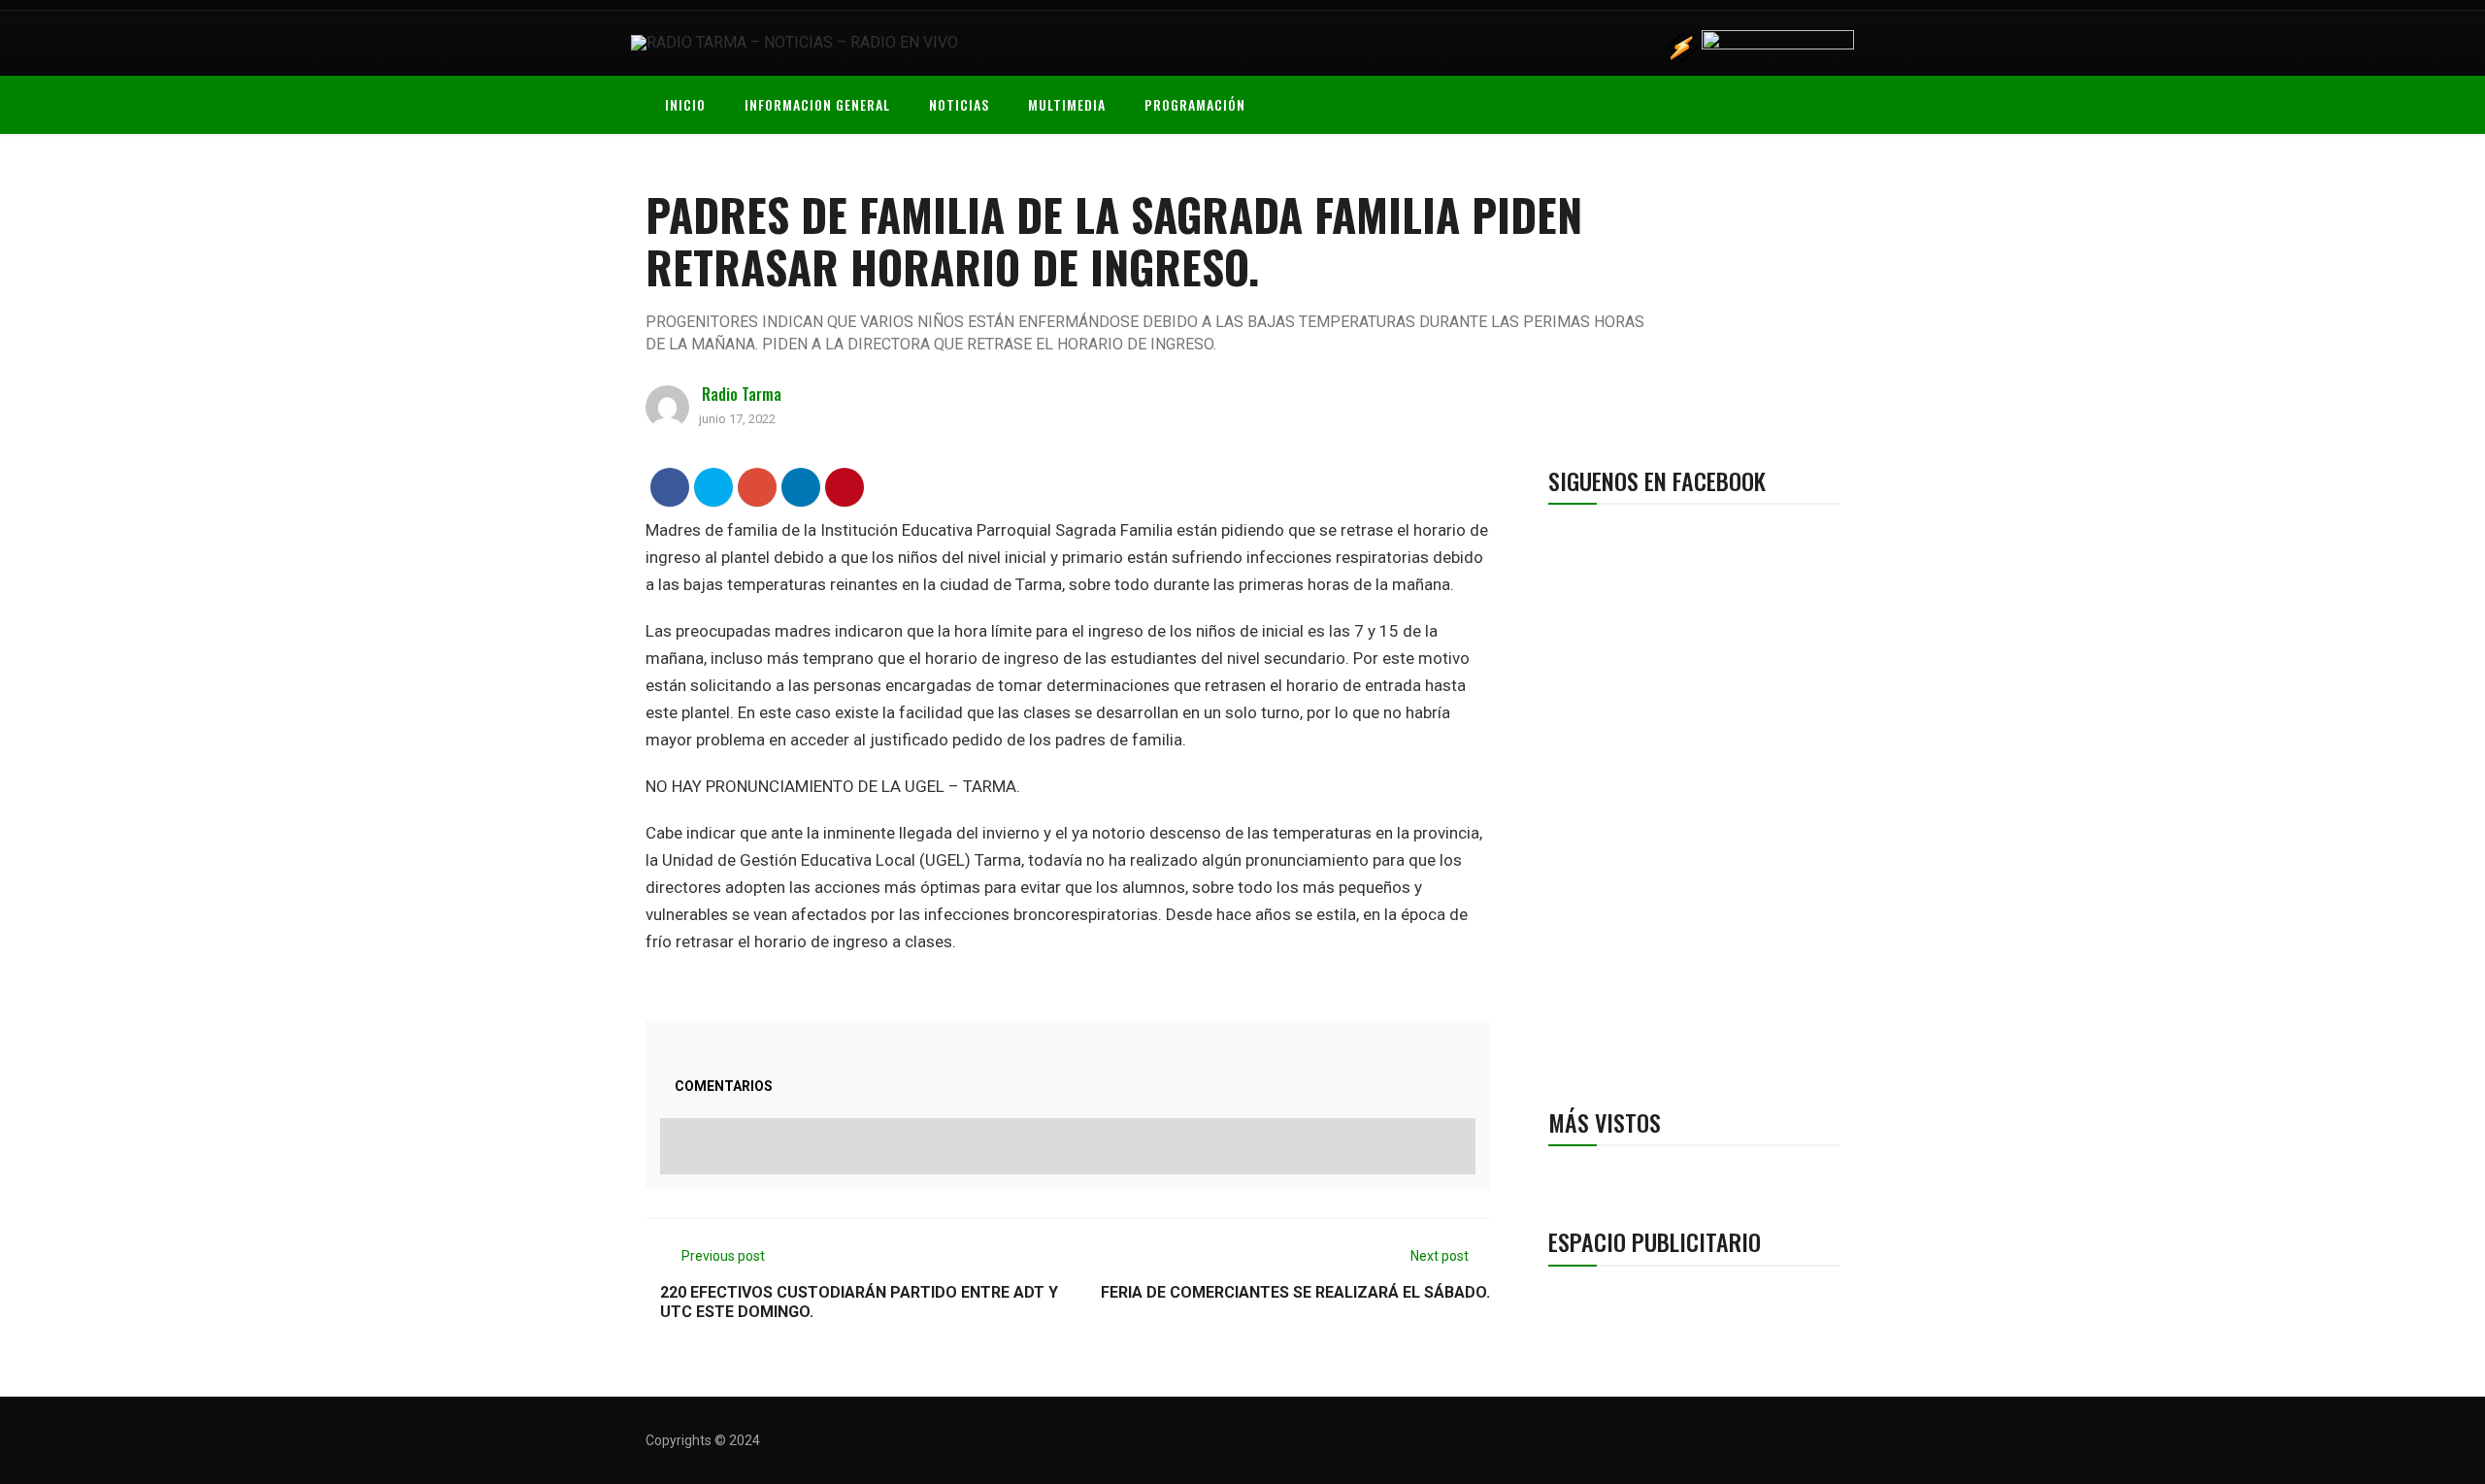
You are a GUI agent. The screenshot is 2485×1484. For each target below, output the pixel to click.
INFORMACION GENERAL (817, 104)
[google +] (758, 487)
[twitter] (714, 487)
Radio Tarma (742, 394)
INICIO (685, 104)
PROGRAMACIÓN (1195, 104)
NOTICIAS (959, 104)
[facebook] (670, 487)
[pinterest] (845, 487)
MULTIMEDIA (1067, 104)
